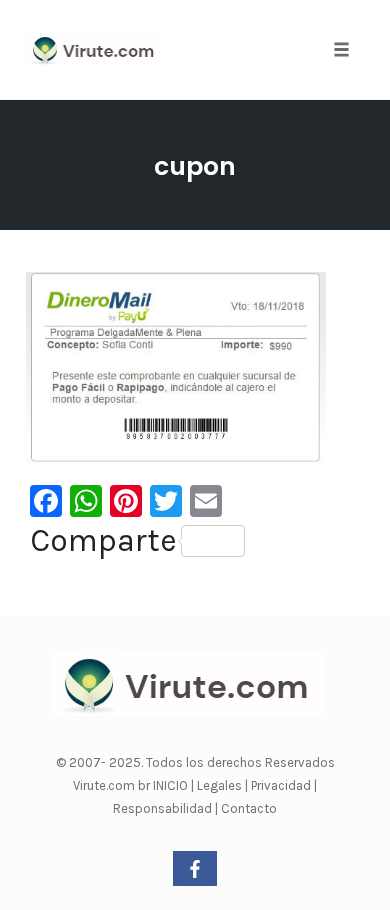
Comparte (103, 541)
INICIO (172, 785)
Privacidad (282, 785)
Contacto (249, 808)
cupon (195, 166)
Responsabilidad (164, 808)
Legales (221, 785)
